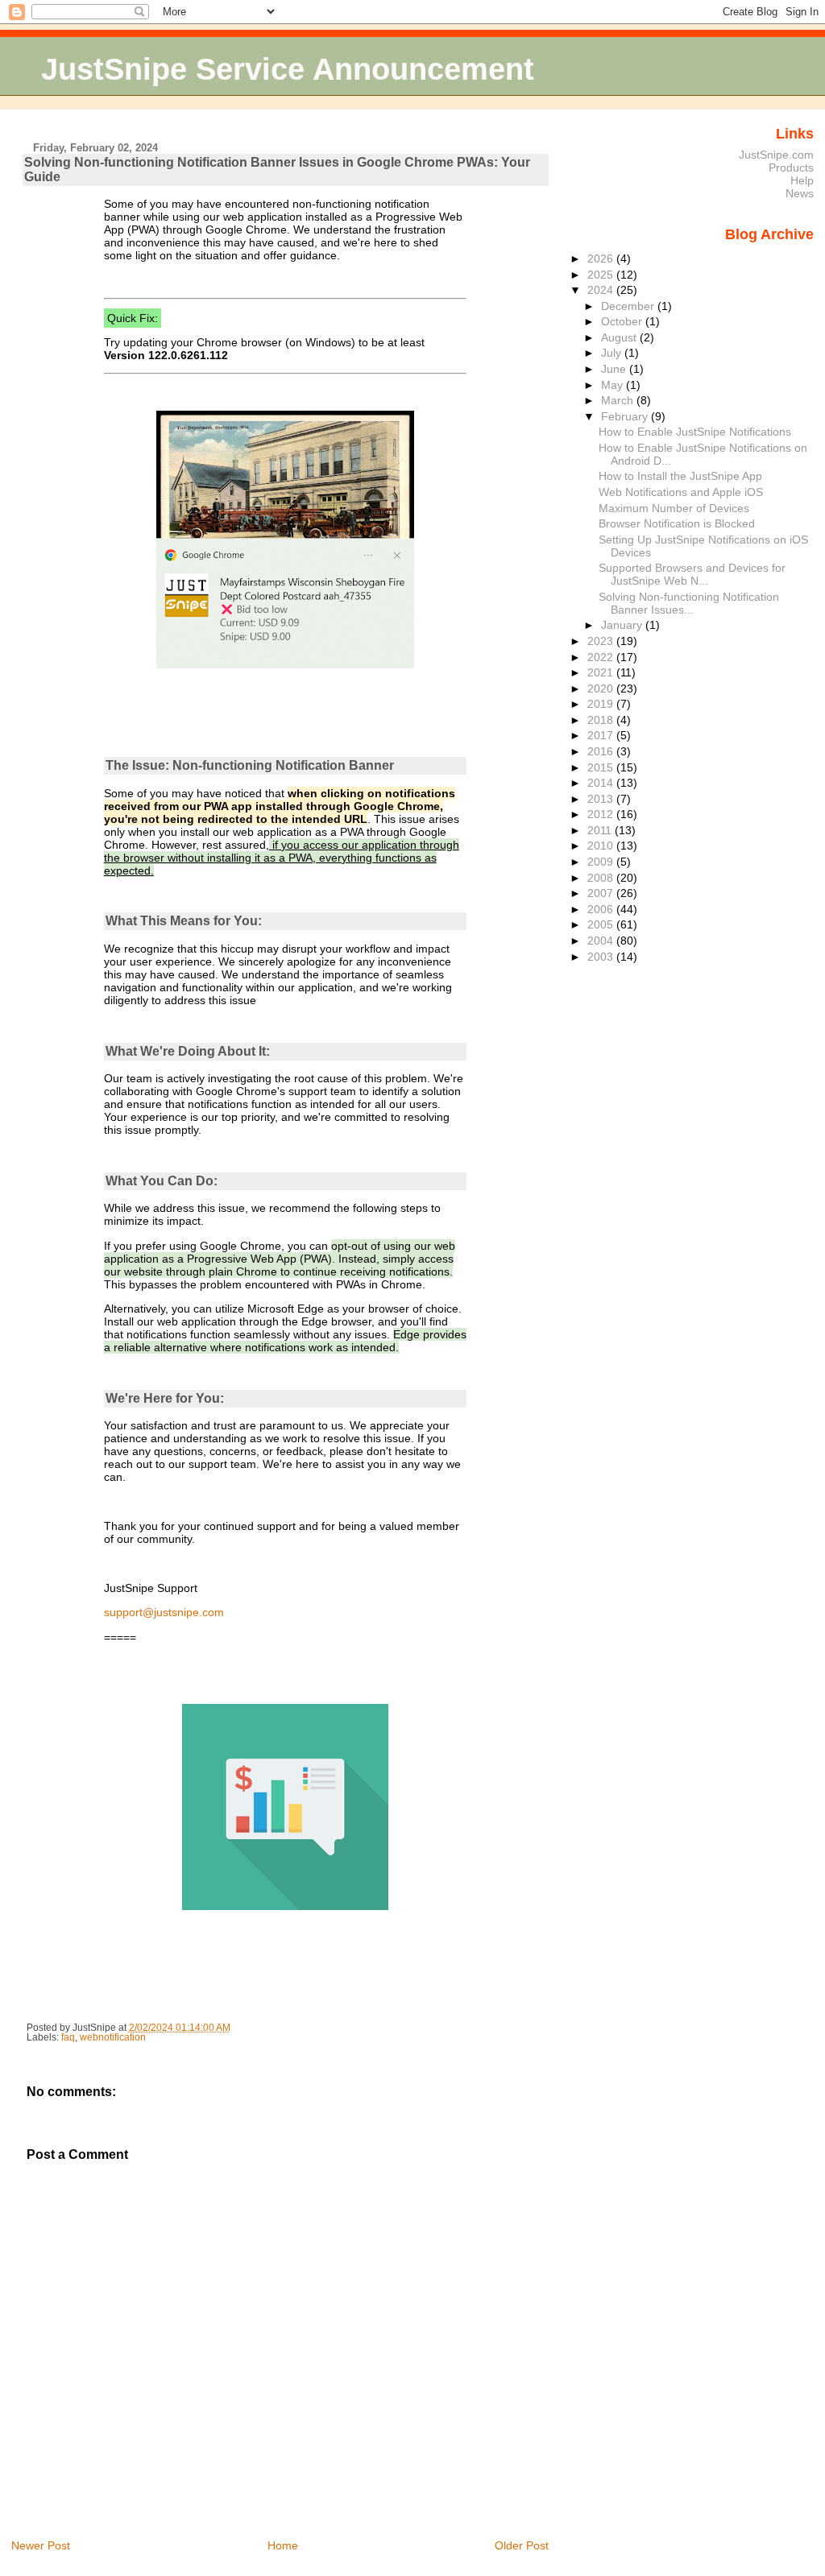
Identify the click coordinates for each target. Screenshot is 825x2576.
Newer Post (41, 2545)
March (619, 400)
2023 (602, 641)
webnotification (113, 2037)
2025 (602, 275)
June (615, 369)
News (800, 193)
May (614, 385)
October (623, 321)
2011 (601, 830)
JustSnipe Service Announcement (288, 69)
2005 (602, 924)
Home (283, 2545)
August (620, 337)
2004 (602, 941)
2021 (602, 672)
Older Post (522, 2545)
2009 (602, 862)
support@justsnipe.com (164, 1612)
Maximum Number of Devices (674, 508)
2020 (602, 688)
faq (68, 2037)
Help (802, 180)
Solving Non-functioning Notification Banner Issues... (689, 603)
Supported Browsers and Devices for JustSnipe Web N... (692, 574)
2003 (602, 957)
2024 (602, 290)
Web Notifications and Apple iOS (681, 492)
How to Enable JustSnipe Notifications (695, 432)
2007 (602, 893)
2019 (602, 704)
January (623, 625)
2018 (602, 720)
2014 (602, 783)
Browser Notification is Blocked (677, 523)
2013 (602, 799)
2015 (602, 767)
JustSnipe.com (776, 155)
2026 (602, 258)
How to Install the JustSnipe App (680, 476)
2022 (602, 657)
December (629, 306)
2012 (602, 814)
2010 (602, 846)
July (613, 353)
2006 (602, 909)
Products (791, 167)
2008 (602, 878)
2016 (602, 751)
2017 (602, 735)
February (626, 416)
